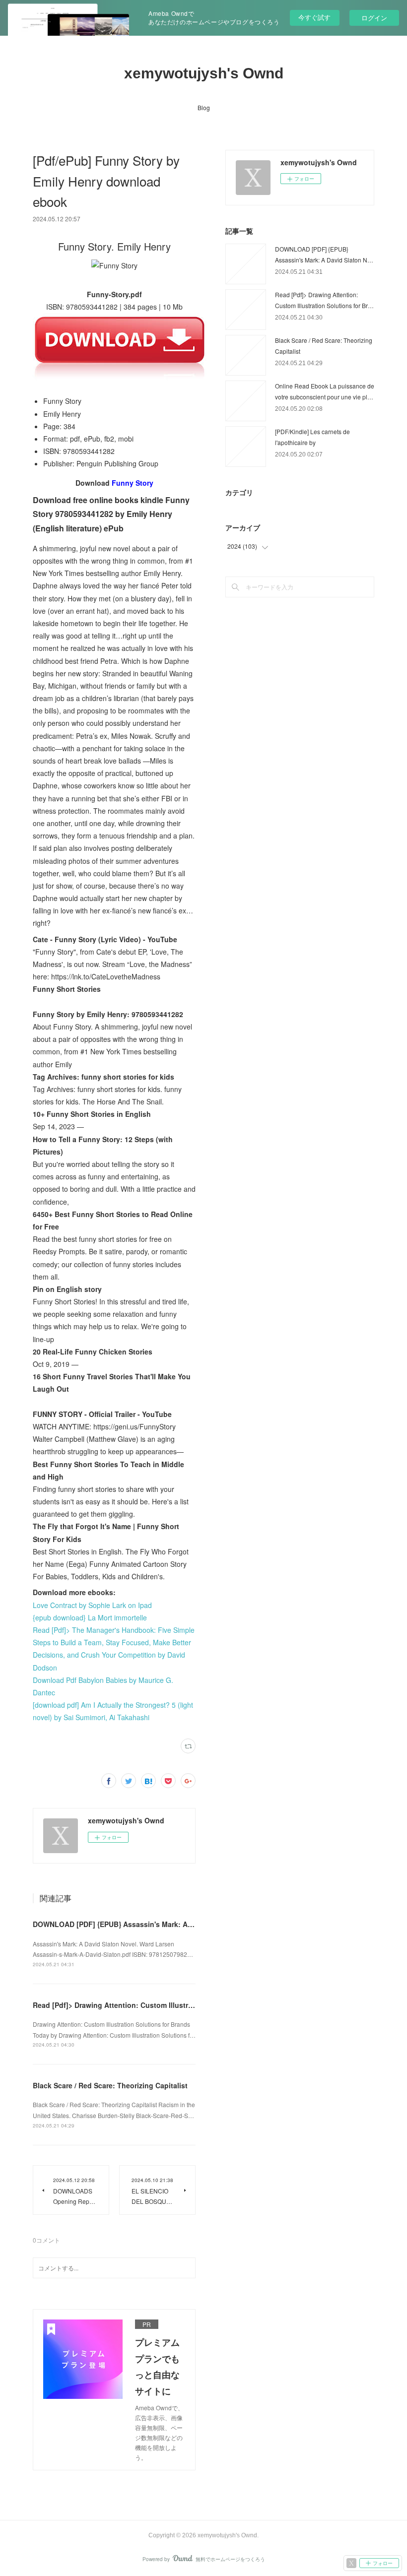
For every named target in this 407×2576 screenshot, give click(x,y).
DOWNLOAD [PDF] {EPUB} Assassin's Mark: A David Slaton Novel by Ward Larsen (171, 1924)
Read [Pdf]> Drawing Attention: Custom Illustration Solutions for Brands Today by (172, 2005)
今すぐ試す (314, 17)
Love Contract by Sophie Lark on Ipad (92, 1605)
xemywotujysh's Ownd (204, 73)
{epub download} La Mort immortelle (90, 1617)
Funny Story (133, 483)
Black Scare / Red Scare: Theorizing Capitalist (110, 2085)
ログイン (374, 18)
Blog (204, 107)
